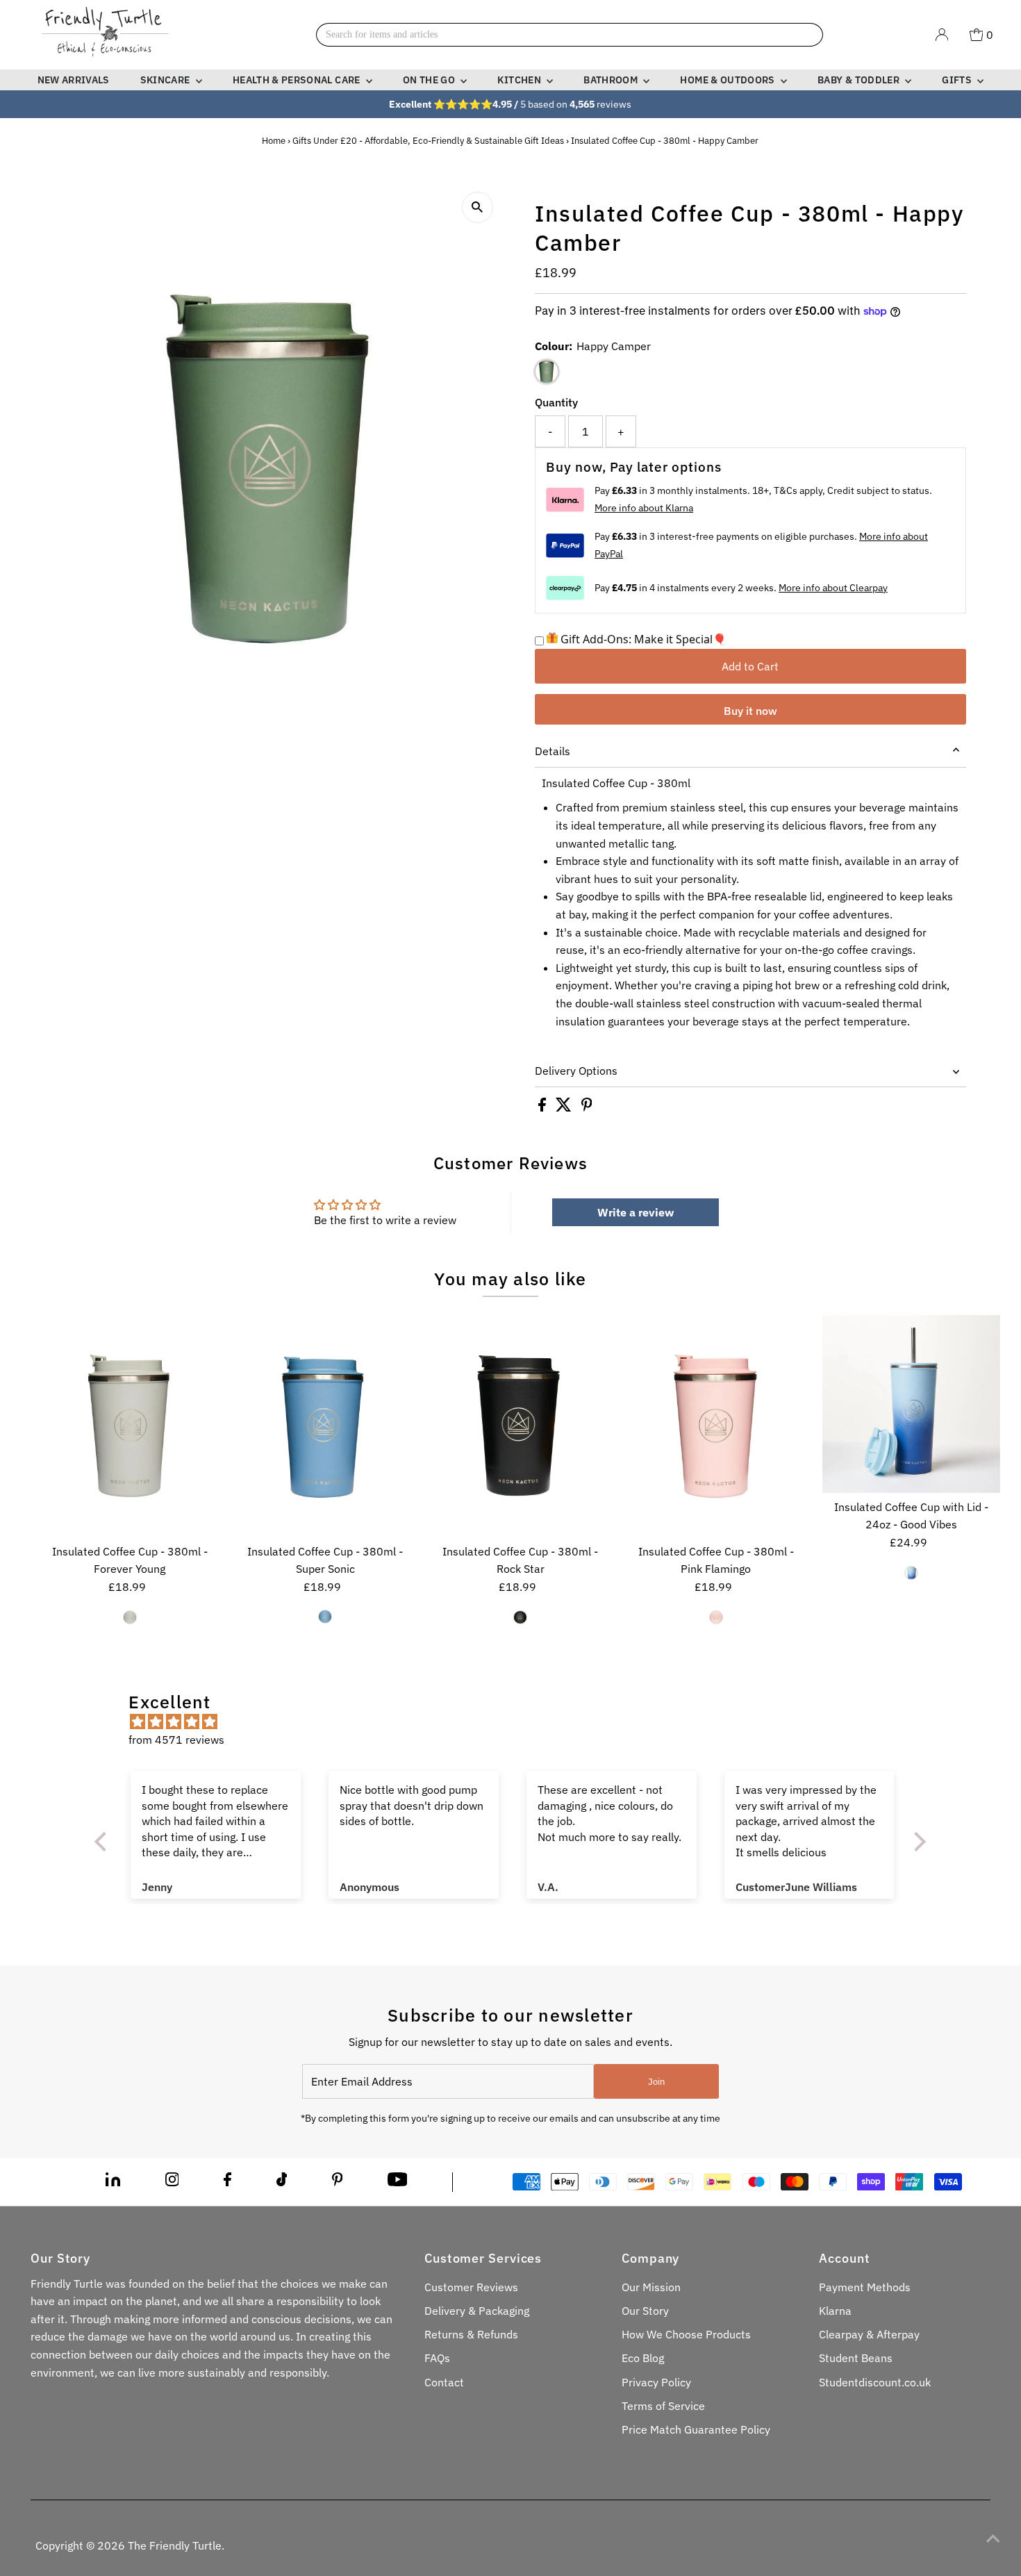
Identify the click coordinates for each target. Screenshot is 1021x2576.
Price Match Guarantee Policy (696, 2429)
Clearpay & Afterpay (869, 2334)
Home (274, 141)
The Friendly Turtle (175, 2545)
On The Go (430, 80)
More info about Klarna (644, 508)
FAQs (437, 2358)
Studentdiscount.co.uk (875, 2382)
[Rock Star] (520, 1617)
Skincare (166, 80)
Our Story (645, 2311)
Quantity (556, 402)
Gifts (958, 80)
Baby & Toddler (860, 80)
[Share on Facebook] (543, 1107)
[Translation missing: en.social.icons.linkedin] (113, 2182)
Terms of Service (663, 2406)
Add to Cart (750, 666)
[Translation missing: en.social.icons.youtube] (398, 2182)
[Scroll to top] (993, 2538)
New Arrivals (74, 80)
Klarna (835, 2311)
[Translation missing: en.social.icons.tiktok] (282, 2182)
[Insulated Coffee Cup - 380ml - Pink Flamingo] (716, 1426)
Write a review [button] (636, 1212)
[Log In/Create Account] (942, 35)
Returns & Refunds (471, 2334)
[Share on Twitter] (565, 1107)
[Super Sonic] (325, 1617)
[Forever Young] (130, 1617)
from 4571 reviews (176, 1740)
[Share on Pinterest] (587, 1107)
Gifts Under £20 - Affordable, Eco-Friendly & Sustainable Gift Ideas (428, 141)
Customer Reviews (471, 2287)
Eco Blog (643, 2358)
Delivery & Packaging (477, 2311)
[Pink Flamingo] (716, 1617)
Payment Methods (865, 2287)
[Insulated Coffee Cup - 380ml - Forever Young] (129, 1426)
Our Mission (651, 2287)
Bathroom (612, 80)
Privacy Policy (656, 2382)
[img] (517, 1722)
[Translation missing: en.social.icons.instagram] (172, 2182)
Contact (444, 2382)
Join (656, 2082)
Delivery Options (576, 1071)
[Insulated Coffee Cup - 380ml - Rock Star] (520, 1426)
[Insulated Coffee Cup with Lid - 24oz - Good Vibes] (911, 1403)
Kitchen (520, 80)
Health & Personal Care (298, 80)
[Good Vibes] (911, 1573)
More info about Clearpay (833, 588)
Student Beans (856, 2358)
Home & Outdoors (729, 80)
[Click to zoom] (478, 207)
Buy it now (750, 711)
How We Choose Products (686, 2334)
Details (553, 751)
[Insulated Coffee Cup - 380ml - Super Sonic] (325, 1426)
